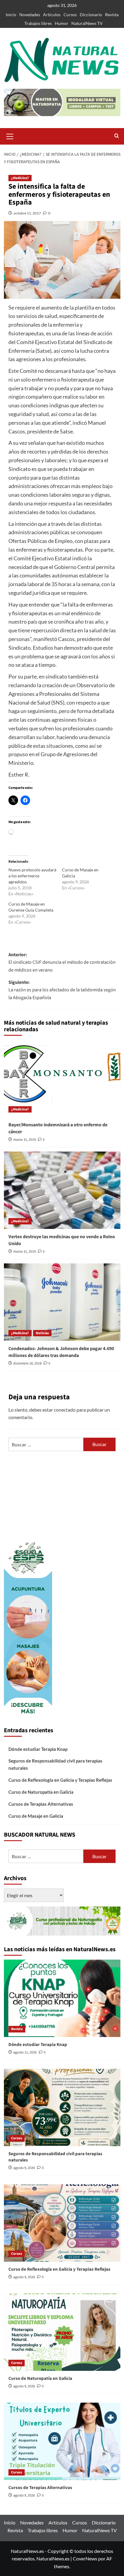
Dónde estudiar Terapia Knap (38, 1749)
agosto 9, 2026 (24, 2168)
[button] (10, 136)
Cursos (70, 15)
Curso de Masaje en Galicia (36, 1816)
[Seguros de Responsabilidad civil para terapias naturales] (62, 2107)
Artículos (52, 15)
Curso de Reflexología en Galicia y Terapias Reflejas (60, 1780)
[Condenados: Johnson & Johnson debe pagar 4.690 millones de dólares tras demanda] (62, 1302)
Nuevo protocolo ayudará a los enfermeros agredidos (32, 876)
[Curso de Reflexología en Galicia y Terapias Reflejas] (62, 2223)
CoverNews (85, 2558)
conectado (65, 1410)
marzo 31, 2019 (25, 1140)
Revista (112, 15)
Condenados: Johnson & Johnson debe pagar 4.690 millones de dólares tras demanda (61, 1352)
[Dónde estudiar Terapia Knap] (62, 1998)
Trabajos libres (38, 23)
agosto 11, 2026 (25, 2052)
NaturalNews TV (87, 23)
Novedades (30, 15)
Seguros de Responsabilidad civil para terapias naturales (55, 1764)
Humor (62, 23)
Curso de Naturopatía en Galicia (41, 1792)
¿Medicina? (20, 178)
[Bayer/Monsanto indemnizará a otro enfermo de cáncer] (62, 1078)
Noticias (42, 1333)
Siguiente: (62, 990)
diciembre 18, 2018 (27, 1363)
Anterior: (62, 962)
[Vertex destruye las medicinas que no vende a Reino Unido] (62, 1190)
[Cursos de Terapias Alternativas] (62, 2441)
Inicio (11, 15)
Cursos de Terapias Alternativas (41, 1804)
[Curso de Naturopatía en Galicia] (62, 2332)
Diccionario (91, 15)
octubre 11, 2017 (27, 213)
